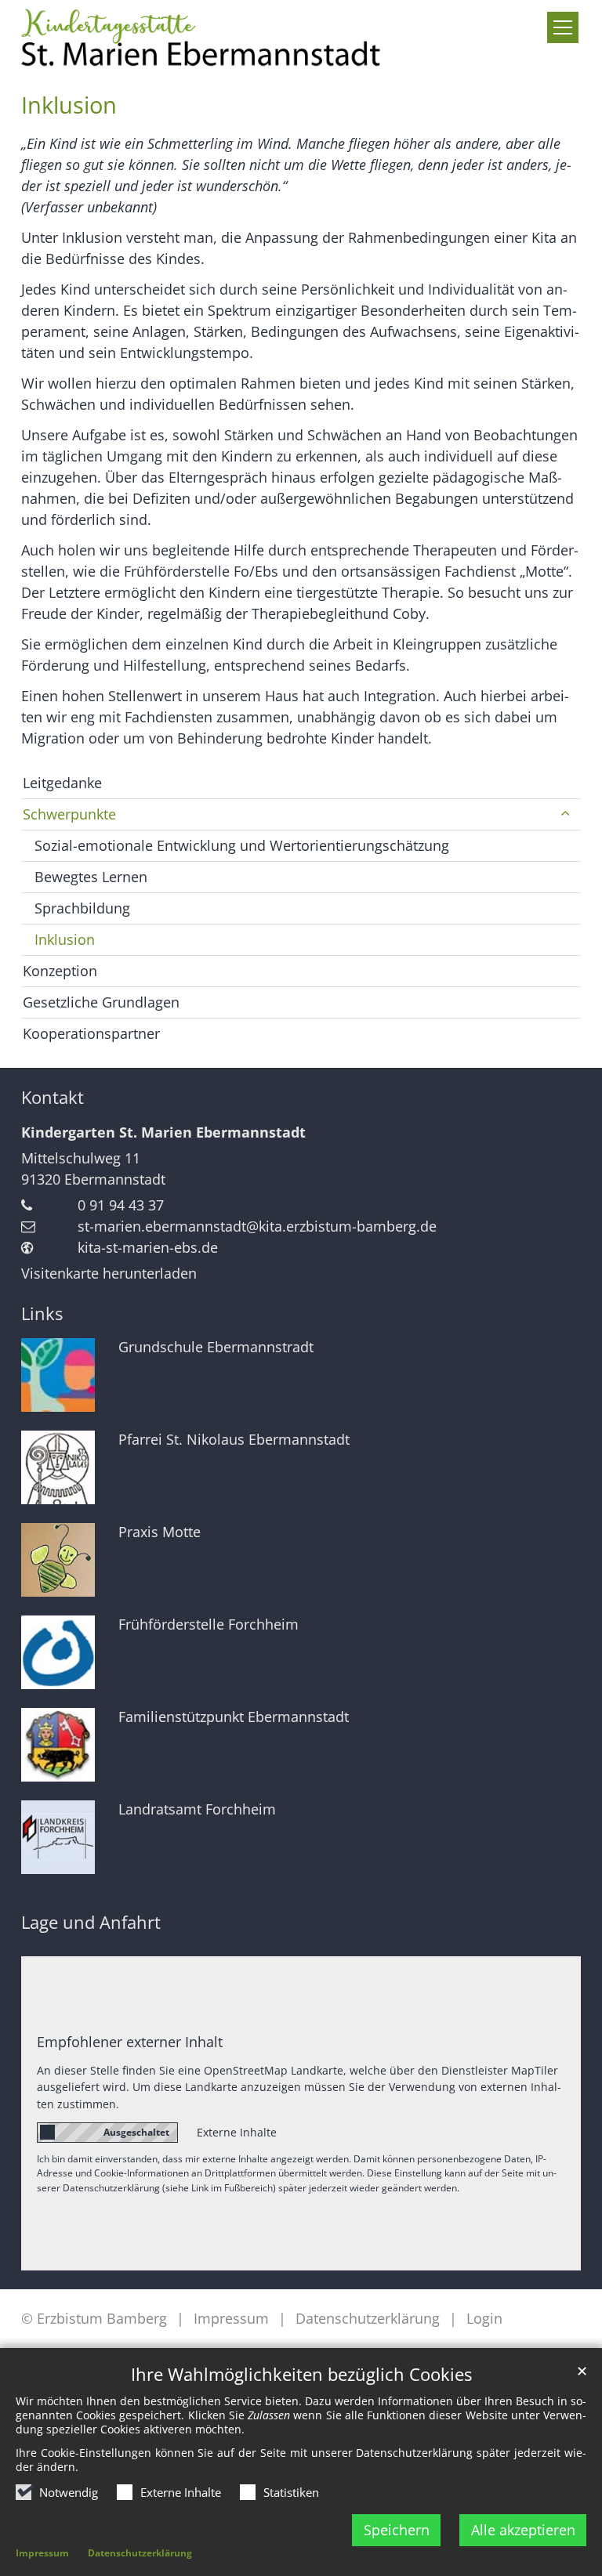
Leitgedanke (62, 783)
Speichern (397, 2530)
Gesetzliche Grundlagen (101, 1002)
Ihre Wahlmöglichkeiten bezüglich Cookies (301, 2374)
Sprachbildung (82, 908)
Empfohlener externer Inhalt (130, 2042)
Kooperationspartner (91, 1033)
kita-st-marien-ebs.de (148, 1247)
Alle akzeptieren (523, 2530)
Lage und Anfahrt (91, 1922)
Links (42, 1313)
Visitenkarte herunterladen (109, 1273)
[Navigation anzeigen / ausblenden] (563, 27)
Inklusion (69, 105)
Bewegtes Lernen (91, 877)
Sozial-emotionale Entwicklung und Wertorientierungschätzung (242, 845)
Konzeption (60, 971)
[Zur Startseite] (204, 36)
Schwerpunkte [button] (69, 814)
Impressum (42, 2553)
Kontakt (53, 1097)
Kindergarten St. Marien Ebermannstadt (163, 1132)
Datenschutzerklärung (140, 2553)
